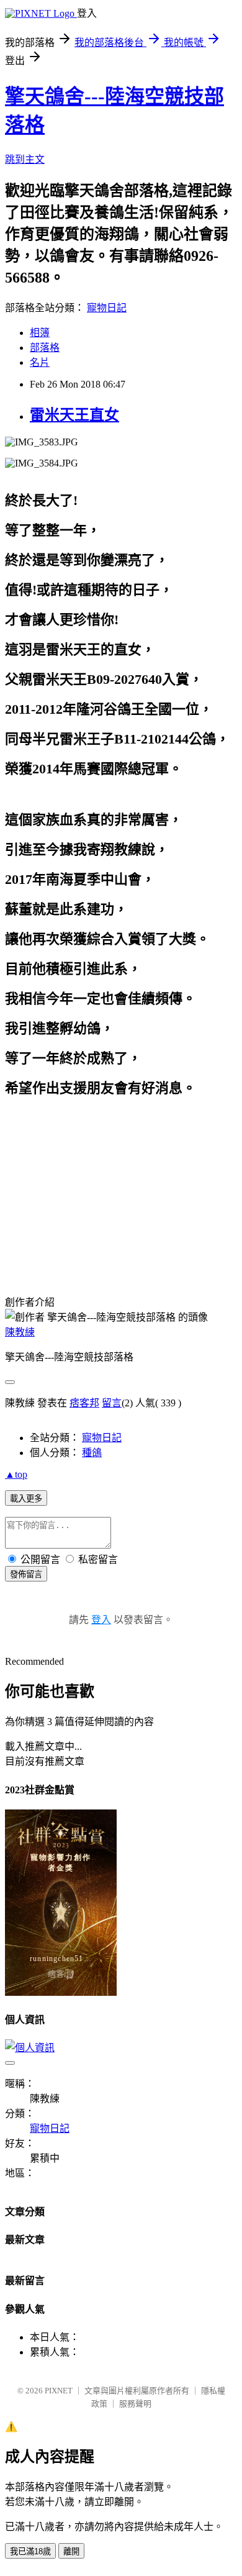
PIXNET (59, 2391)
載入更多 (26, 1499)
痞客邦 (84, 1403)
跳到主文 (25, 159)
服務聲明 (135, 2404)
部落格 (45, 348)
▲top (16, 1474)
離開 (71, 2551)
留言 (112, 1403)
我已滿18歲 (30, 2551)
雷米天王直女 (74, 415)
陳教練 (20, 1332)
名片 (40, 362)
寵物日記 (107, 308)
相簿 (40, 333)
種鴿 (92, 1453)
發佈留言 (26, 1574)
